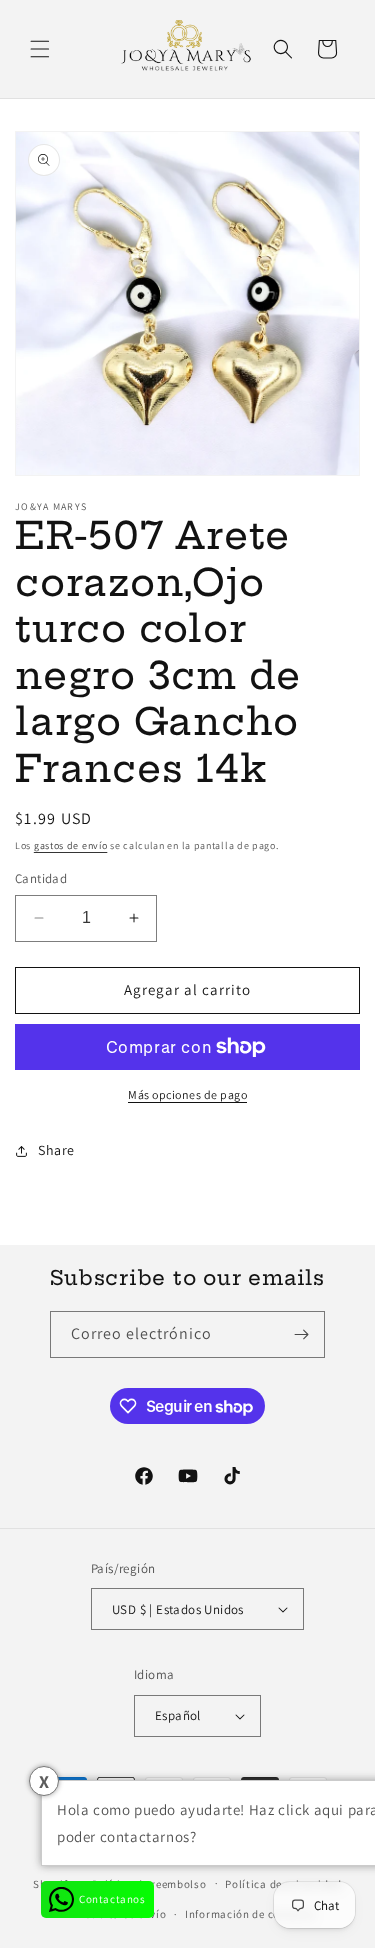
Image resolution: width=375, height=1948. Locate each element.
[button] (40, 49)
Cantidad (41, 878)
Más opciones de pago (187, 1094)
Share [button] (56, 1150)
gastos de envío (71, 845)
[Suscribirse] (302, 1334)
